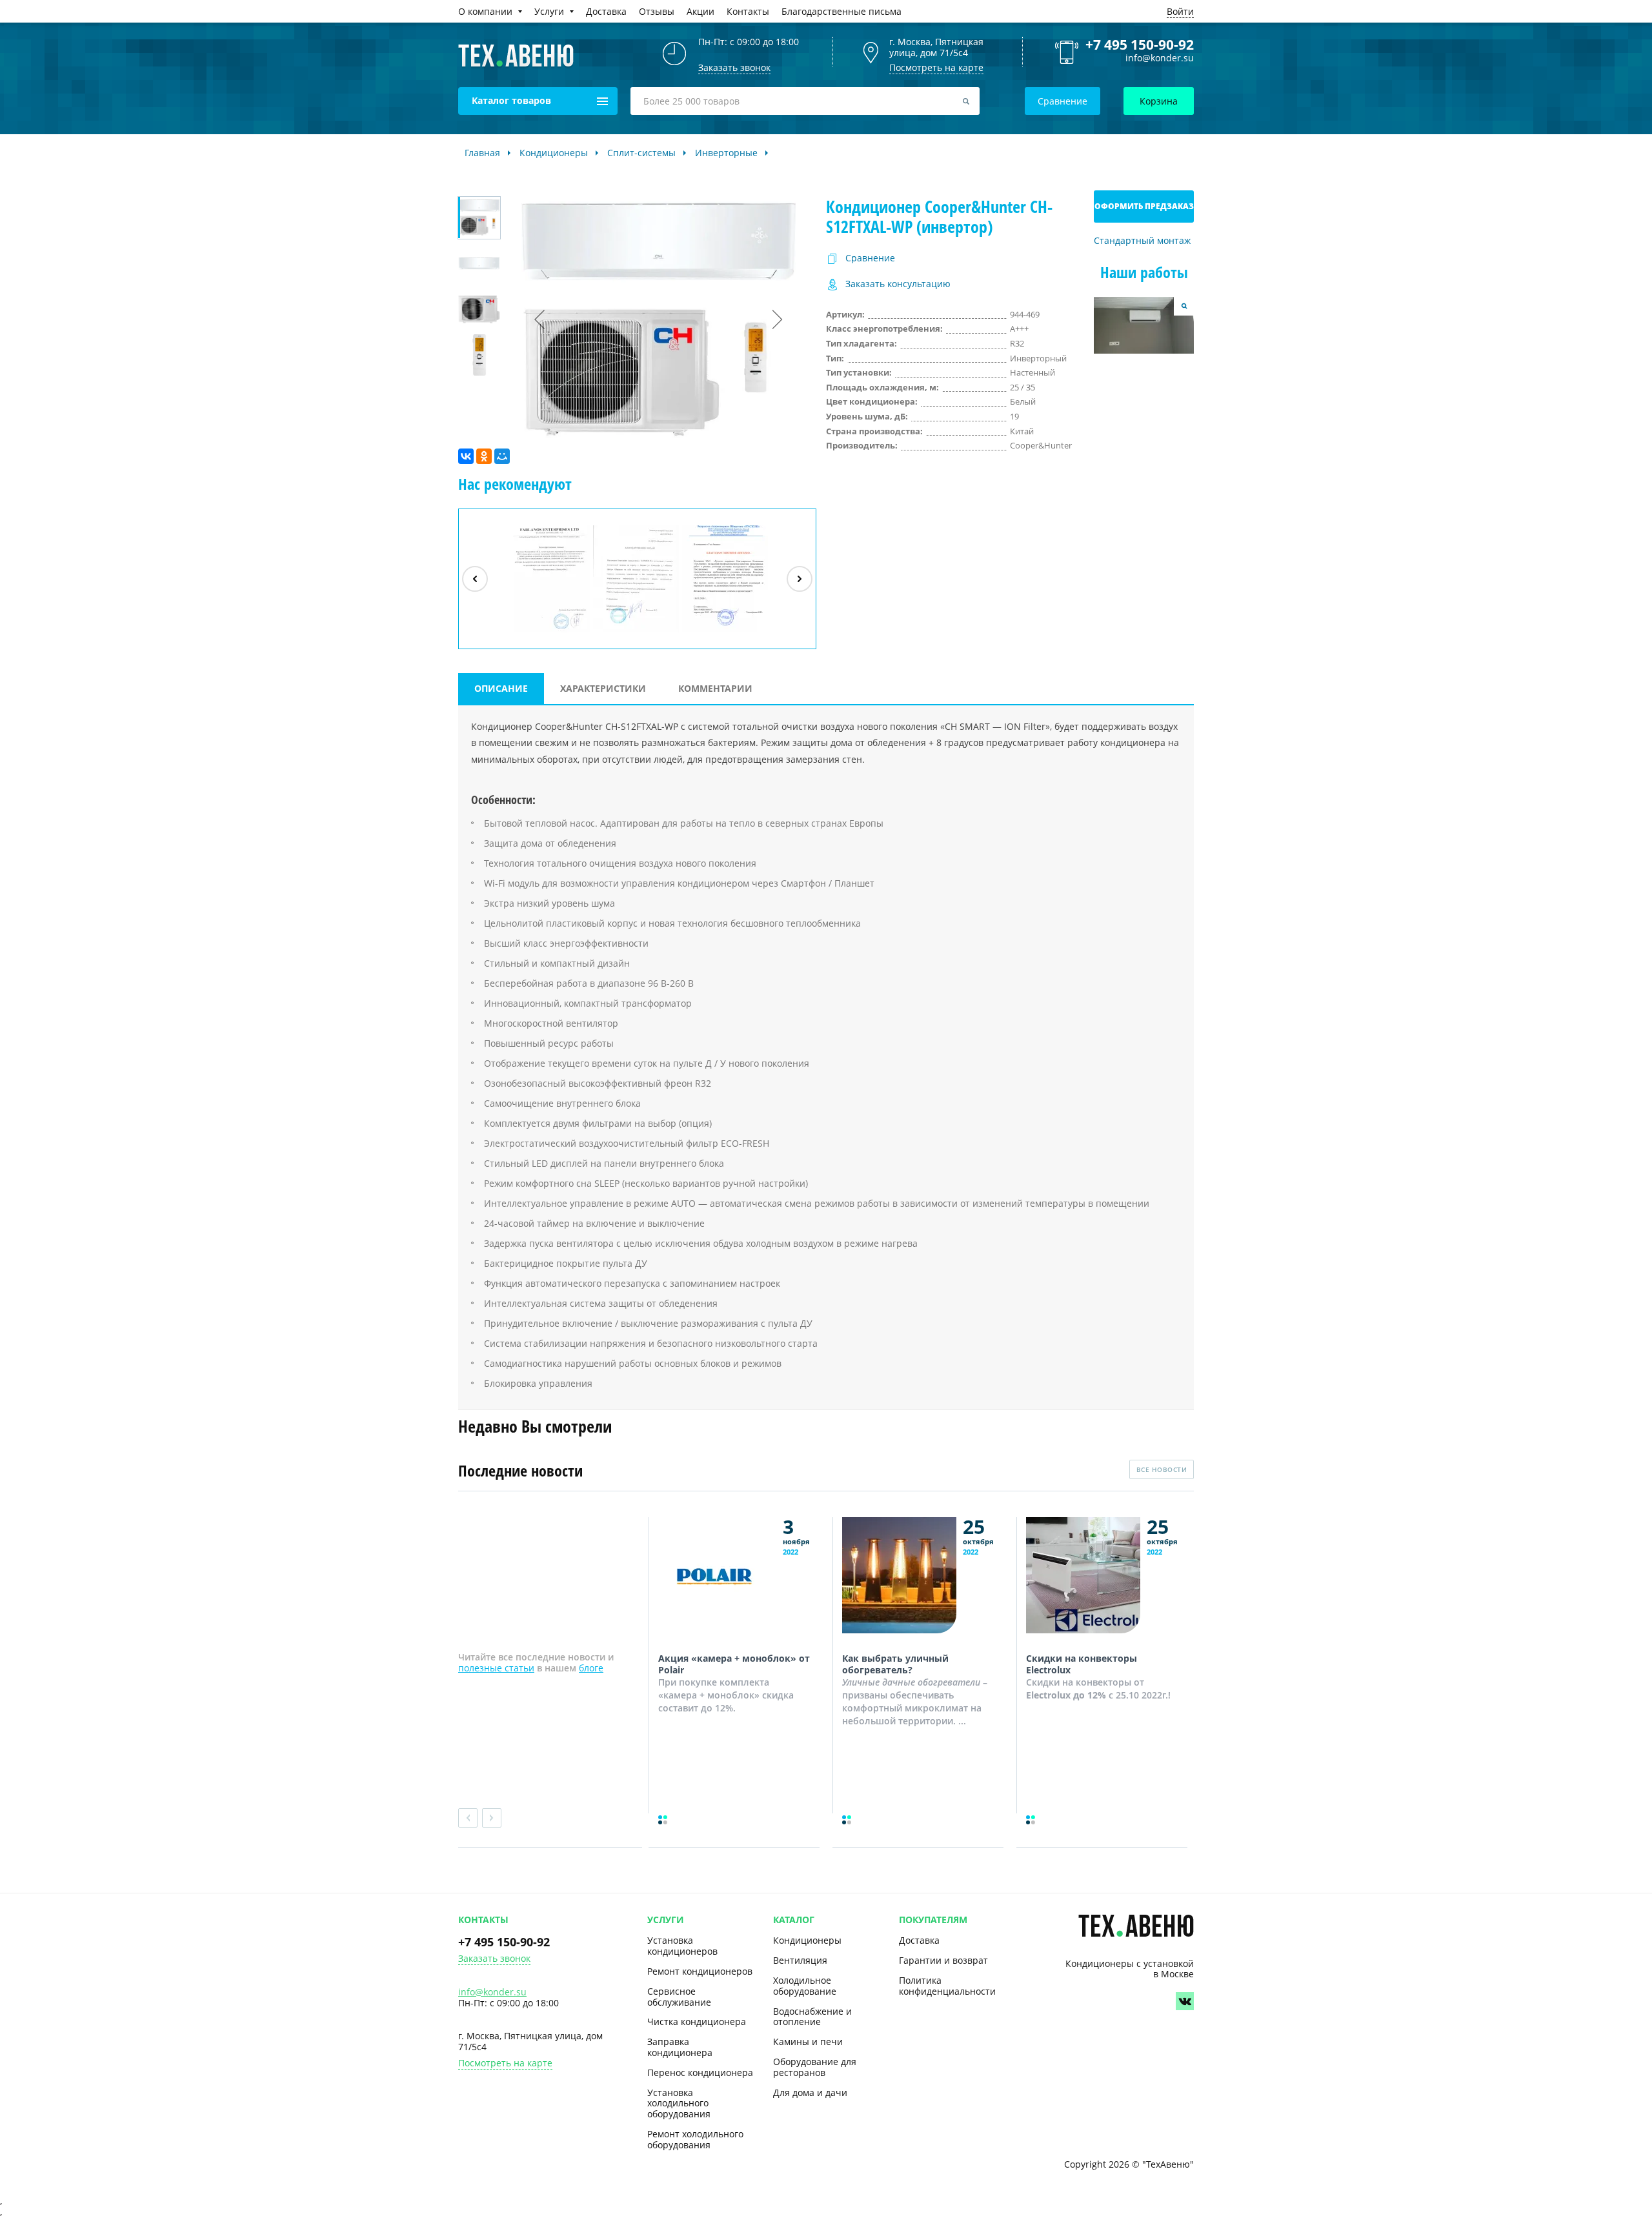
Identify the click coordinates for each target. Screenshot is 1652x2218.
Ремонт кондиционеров (700, 1971)
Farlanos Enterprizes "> (549, 632)
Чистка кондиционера (697, 2021)
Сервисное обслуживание (679, 1997)
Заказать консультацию (898, 284)
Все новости (1162, 1469)
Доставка (919, 1940)
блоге (591, 1668)
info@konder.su (1160, 58)
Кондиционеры (807, 1940)
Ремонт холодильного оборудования (695, 2139)
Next (492, 1818)
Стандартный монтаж (1142, 241)
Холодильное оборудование (805, 1986)
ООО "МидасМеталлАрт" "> (636, 632)
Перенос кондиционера (700, 2072)
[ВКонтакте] (466, 456)
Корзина (1159, 101)
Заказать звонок (494, 1959)
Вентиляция (800, 1960)
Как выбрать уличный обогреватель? (895, 1664)
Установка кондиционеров (682, 1946)
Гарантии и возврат (943, 1960)
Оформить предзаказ (1144, 206)
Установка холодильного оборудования (679, 2103)
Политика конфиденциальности (947, 1986)
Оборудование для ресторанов (815, 2067)
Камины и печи (808, 2042)
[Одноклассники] (484, 456)
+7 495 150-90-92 (1140, 45)
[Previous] (475, 579)
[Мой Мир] (502, 456)
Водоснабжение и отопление (812, 2017)
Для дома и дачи (810, 2092)
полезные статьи (496, 1668)
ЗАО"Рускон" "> (719, 632)
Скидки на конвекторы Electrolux (1082, 1664)
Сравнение (1063, 101)
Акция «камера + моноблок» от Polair (734, 1664)
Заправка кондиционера (680, 2047)
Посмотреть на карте (936, 67)
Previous (468, 1818)
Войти (1180, 11)
